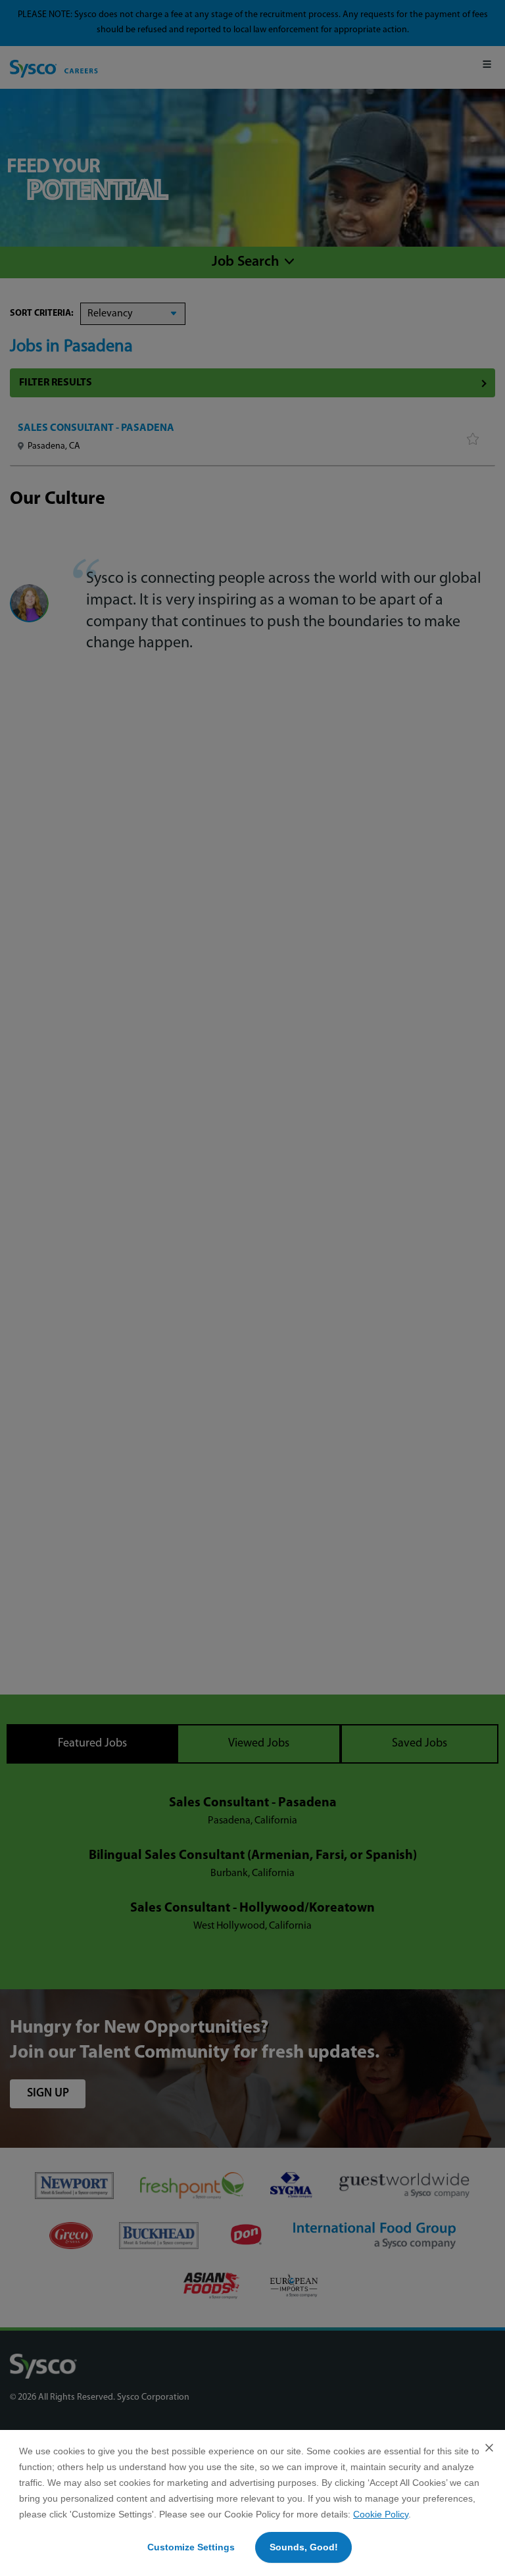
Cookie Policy (381, 2514)
